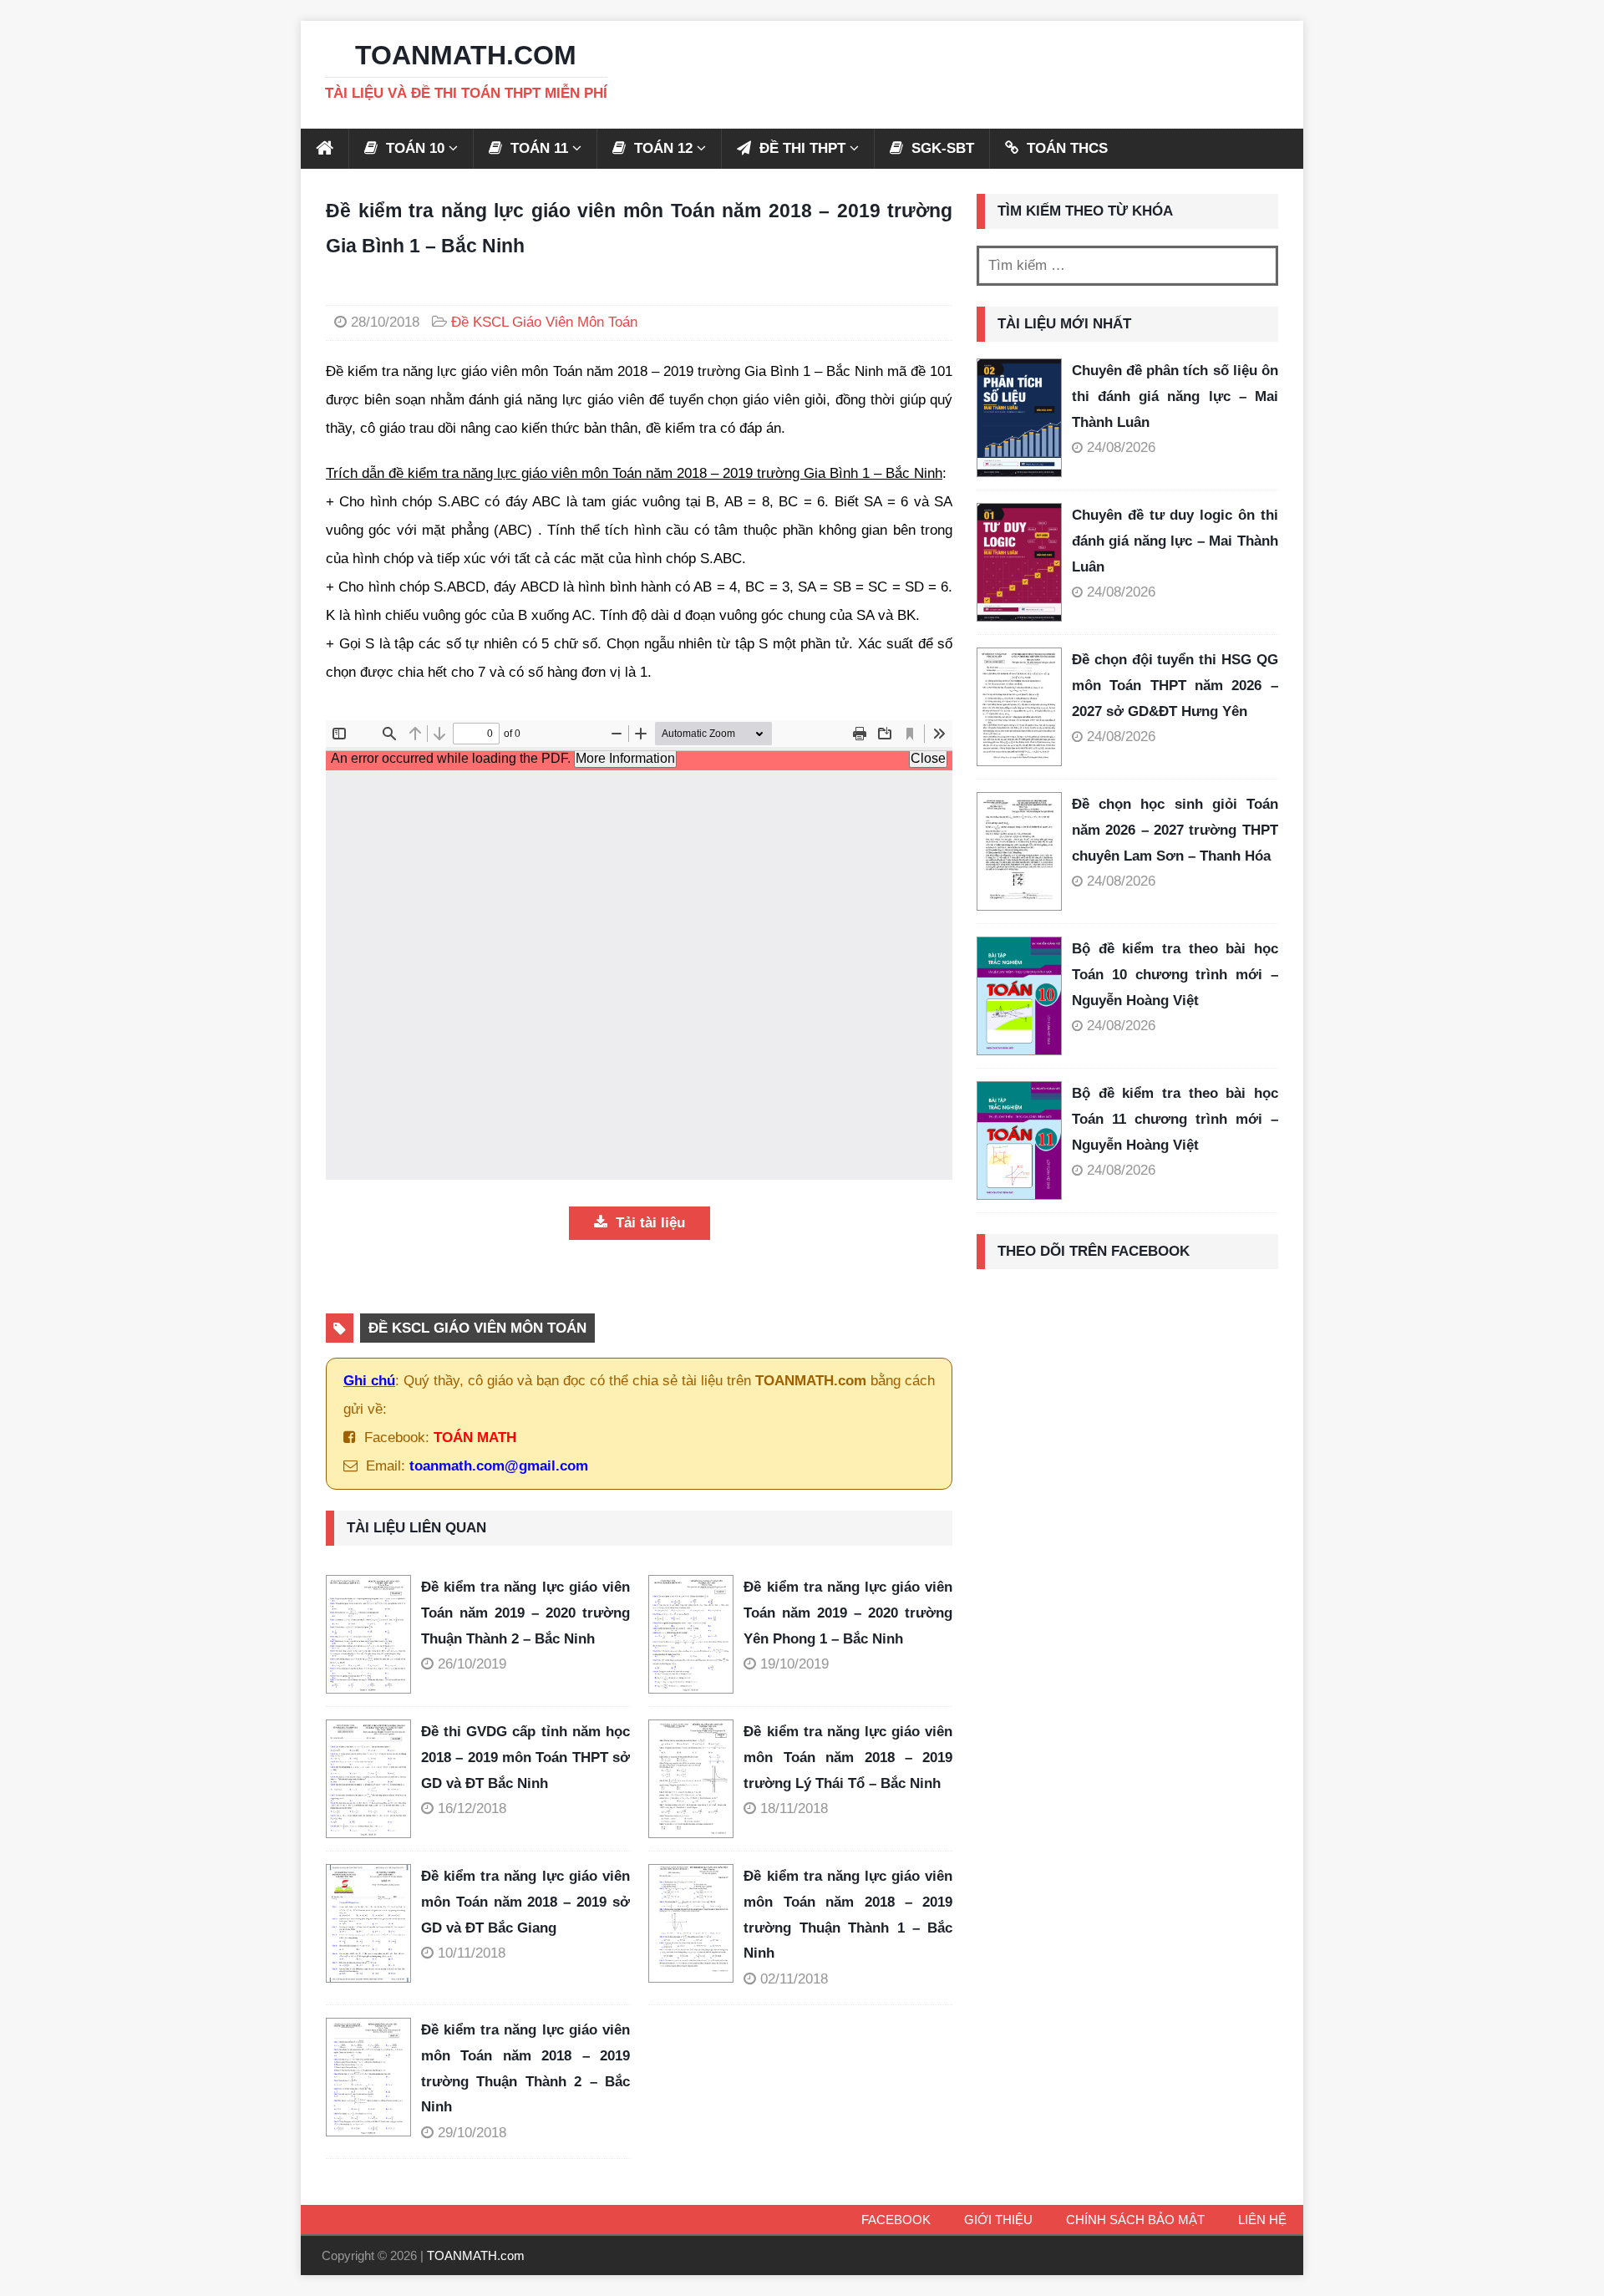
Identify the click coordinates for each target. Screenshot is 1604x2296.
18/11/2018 (794, 1808)
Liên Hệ (1262, 2220)
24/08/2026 (1121, 447)
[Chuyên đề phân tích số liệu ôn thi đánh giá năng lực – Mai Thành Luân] (1019, 418)
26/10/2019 (472, 1664)
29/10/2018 (472, 2133)
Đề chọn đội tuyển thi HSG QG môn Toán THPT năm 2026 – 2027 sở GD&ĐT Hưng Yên (1175, 685)
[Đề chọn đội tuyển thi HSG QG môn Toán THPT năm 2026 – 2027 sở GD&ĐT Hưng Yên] (1019, 707)
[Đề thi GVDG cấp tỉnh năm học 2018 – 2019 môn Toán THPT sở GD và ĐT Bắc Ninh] (373, 1779)
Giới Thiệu (998, 2220)
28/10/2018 (385, 322)
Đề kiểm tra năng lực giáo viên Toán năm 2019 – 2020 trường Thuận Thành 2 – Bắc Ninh (525, 1613)
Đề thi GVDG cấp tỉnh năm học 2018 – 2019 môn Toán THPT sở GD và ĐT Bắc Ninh (525, 1757)
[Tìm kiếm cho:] (1127, 266)
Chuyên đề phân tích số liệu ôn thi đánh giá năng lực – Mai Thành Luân (1175, 396)
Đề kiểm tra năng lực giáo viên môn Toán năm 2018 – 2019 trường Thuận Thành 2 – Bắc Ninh (525, 2068)
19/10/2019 (794, 1664)
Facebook (896, 2220)
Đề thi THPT (800, 148)
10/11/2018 (472, 1953)
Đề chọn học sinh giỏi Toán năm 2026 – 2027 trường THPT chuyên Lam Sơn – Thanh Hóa (1175, 830)
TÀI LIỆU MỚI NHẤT (1064, 324)
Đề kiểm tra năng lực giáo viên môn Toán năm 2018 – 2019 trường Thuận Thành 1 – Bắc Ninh (848, 1915)
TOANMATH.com (476, 2255)
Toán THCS (1065, 148)
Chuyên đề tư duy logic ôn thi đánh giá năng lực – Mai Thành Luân (1175, 541)
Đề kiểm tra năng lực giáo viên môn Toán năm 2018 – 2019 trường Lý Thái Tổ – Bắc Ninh (848, 1757)
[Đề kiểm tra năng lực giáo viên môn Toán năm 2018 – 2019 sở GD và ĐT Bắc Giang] (373, 1923)
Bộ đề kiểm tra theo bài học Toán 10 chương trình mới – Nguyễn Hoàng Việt (1175, 974)
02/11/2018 (794, 1979)
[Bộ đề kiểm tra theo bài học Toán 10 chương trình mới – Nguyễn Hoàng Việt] (1019, 996)
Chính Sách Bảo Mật (1135, 2220)
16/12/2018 (472, 1808)
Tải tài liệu (648, 1223)
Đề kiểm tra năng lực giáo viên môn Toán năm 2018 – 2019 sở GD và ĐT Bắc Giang (525, 1902)
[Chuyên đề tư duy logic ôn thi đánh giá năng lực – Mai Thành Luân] (1019, 562)
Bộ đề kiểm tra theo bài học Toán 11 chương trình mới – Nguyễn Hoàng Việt (1175, 1119)
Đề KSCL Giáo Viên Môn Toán (544, 322)
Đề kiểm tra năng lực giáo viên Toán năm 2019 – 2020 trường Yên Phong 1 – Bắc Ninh (848, 1613)
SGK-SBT (941, 148)
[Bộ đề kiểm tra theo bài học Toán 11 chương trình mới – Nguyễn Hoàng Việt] (1019, 1140)
